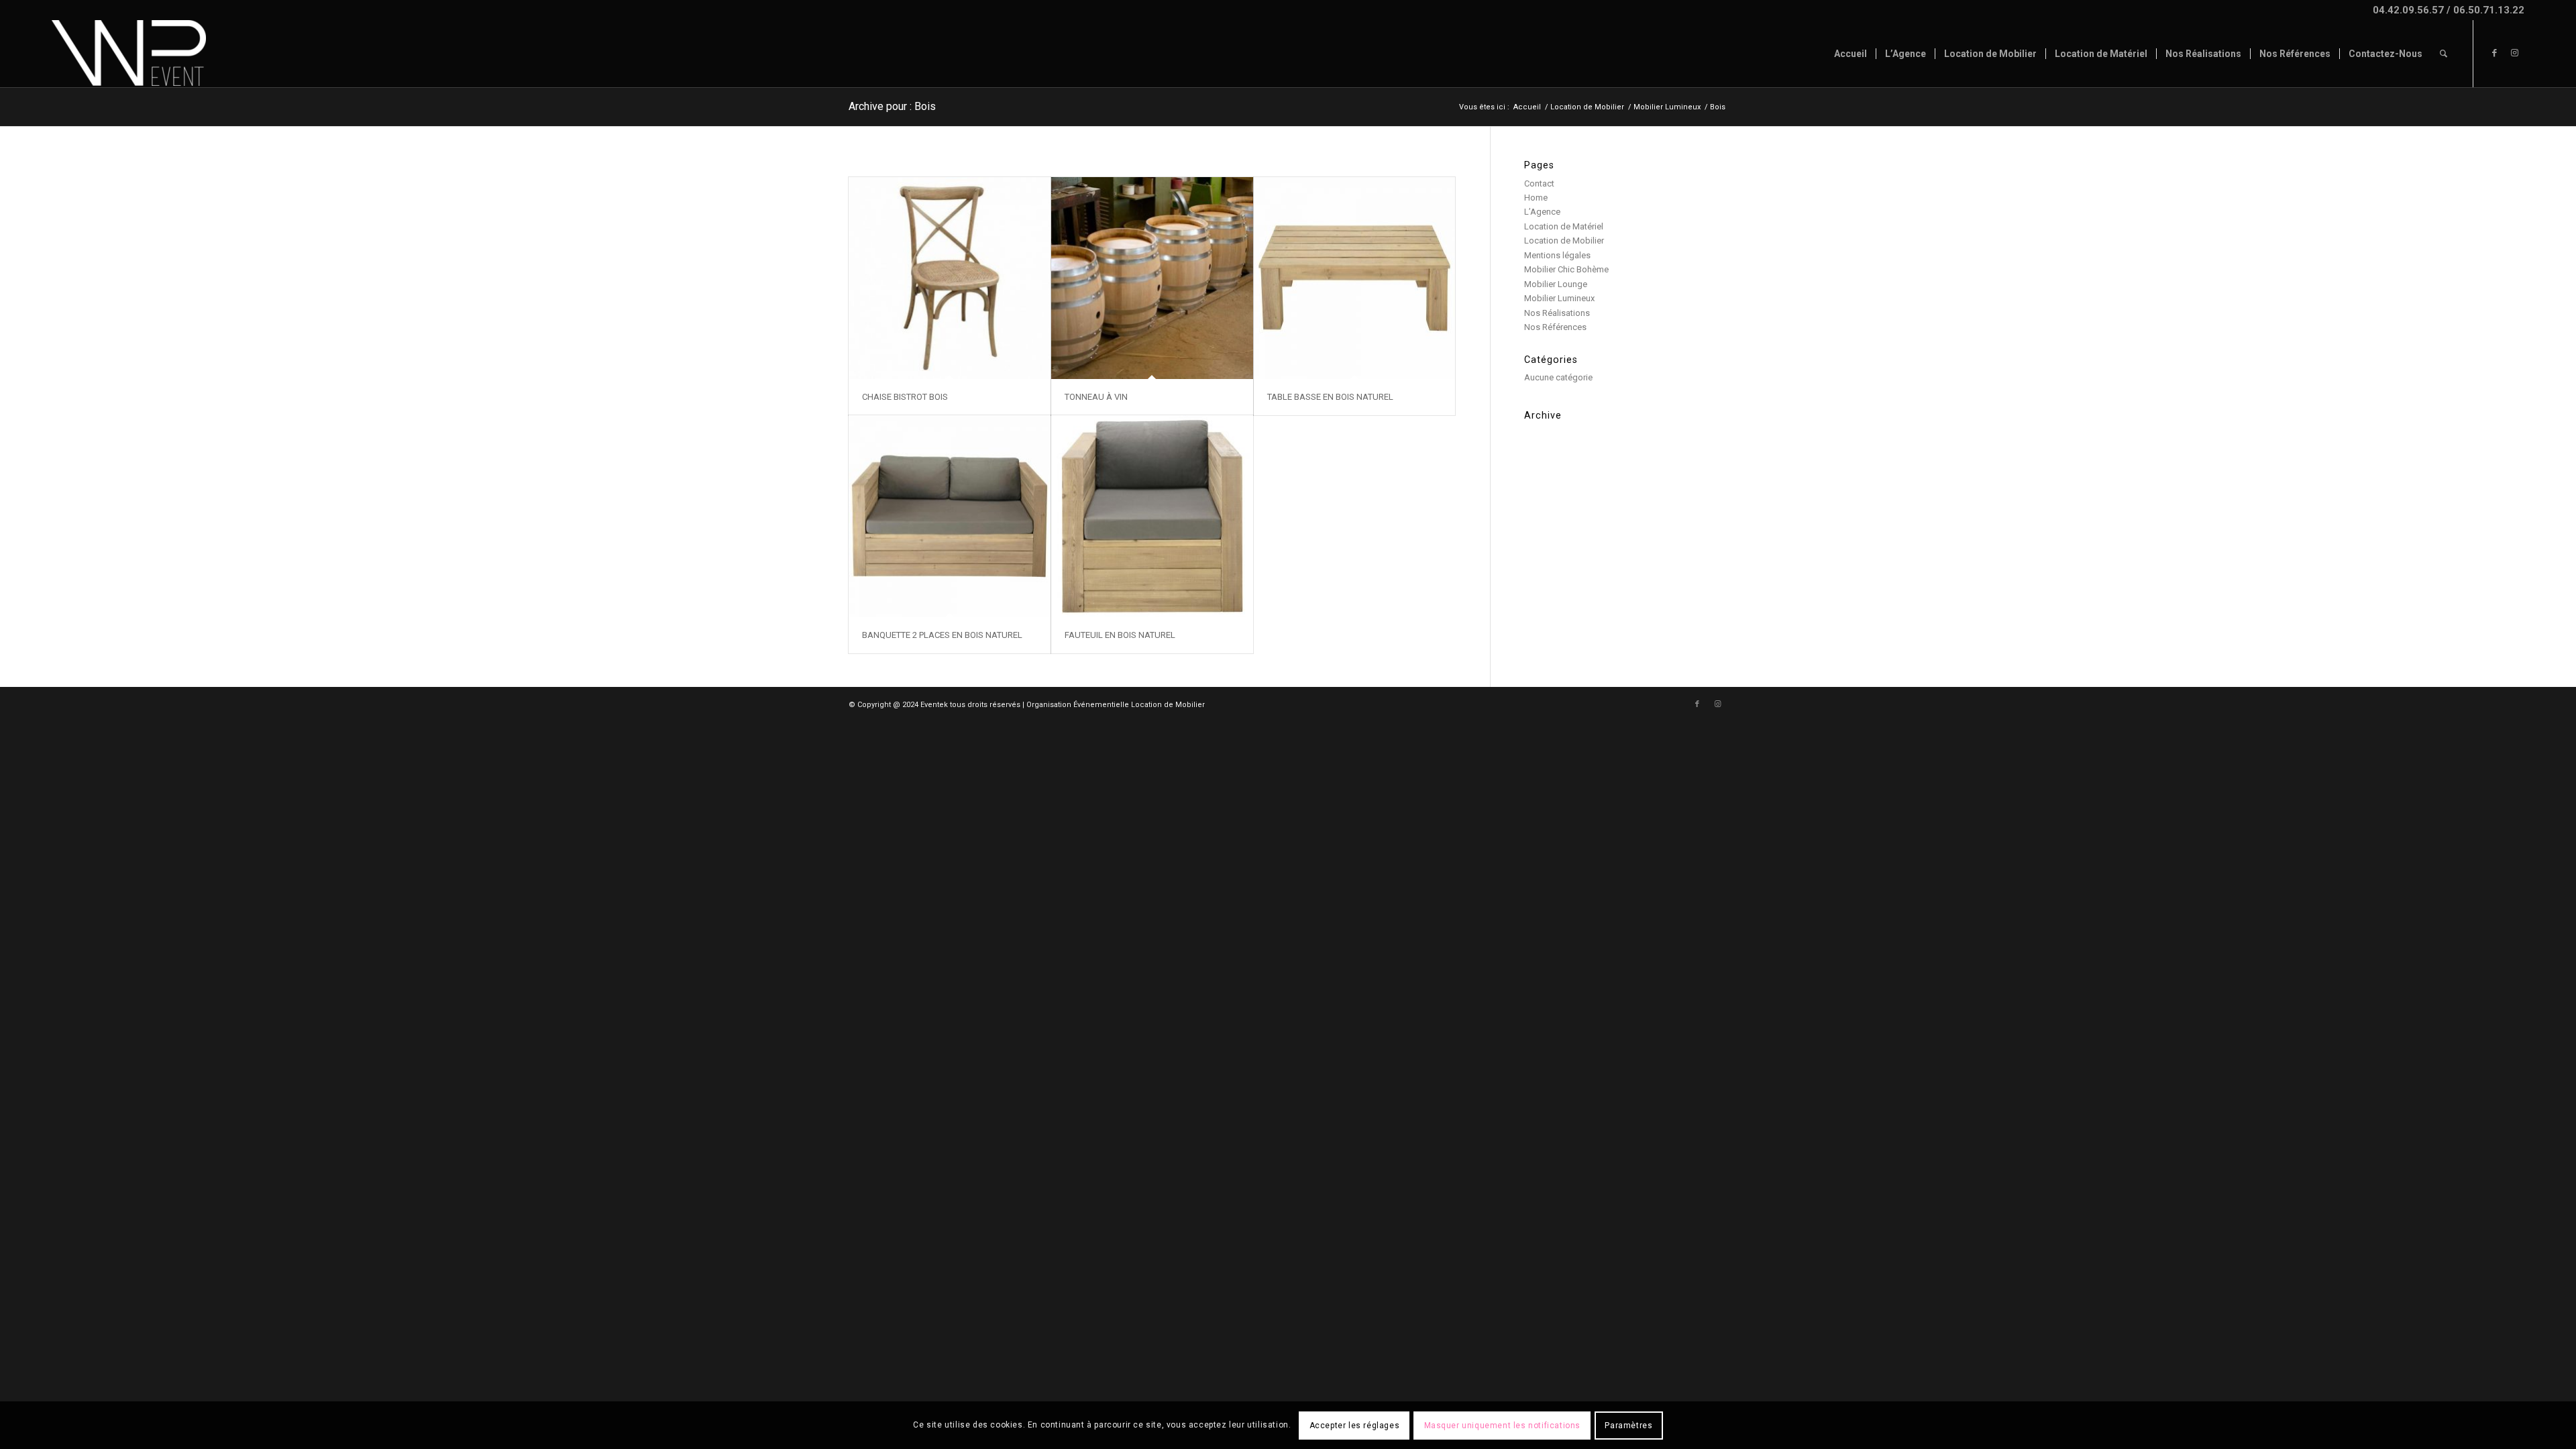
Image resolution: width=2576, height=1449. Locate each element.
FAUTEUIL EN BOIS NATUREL (1120, 635)
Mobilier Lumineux (1559, 298)
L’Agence (1542, 212)
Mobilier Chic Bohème (1566, 269)
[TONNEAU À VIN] (1152, 278)
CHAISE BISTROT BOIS (905, 397)
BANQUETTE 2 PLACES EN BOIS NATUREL (942, 635)
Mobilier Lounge (1556, 284)
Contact (1539, 183)
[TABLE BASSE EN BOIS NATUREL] (1355, 278)
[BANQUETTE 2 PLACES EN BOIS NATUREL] (950, 516)
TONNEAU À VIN (1096, 397)
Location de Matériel (1564, 226)
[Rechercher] (2444, 54)
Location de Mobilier (1564, 240)
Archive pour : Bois (892, 106)
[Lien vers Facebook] (2494, 53)
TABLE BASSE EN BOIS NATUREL (1330, 397)
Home (1536, 198)
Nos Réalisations (1557, 313)
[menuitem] (1850, 54)
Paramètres (1628, 1426)
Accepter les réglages (1355, 1426)
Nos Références (1555, 327)
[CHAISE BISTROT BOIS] (950, 278)
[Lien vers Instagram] (2514, 53)
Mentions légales (1557, 255)
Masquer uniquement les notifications (1503, 1426)
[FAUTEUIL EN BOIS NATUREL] (1152, 516)
